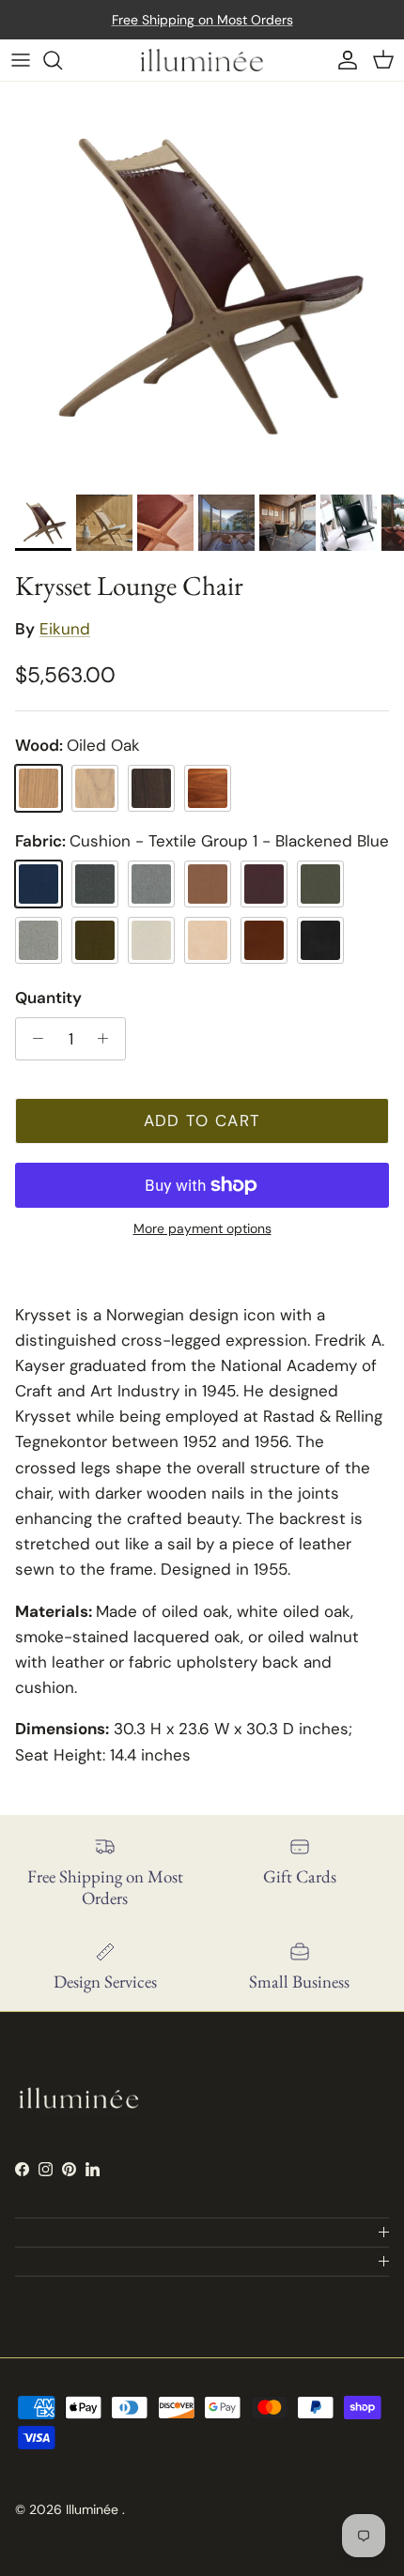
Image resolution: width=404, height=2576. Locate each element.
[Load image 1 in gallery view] (202, 283)
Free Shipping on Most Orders (202, 20)
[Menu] (21, 60)
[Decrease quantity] (33, 1039)
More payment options (202, 1229)
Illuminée (94, 2509)
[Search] (62, 60)
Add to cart (202, 1120)
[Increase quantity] (108, 1039)
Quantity (48, 998)
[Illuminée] (202, 60)
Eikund (65, 629)
